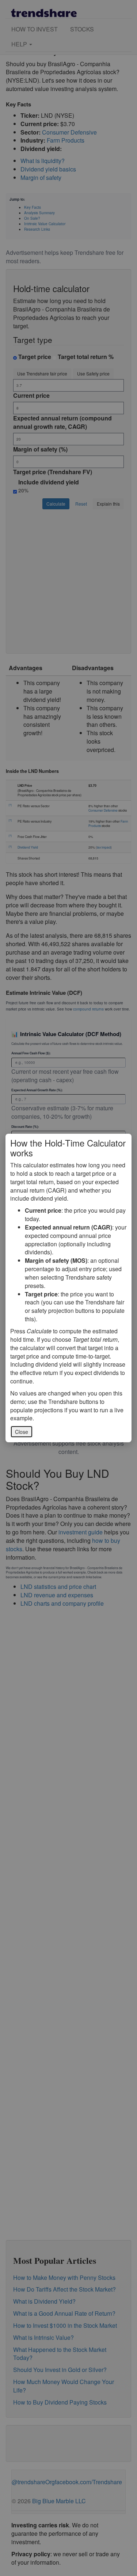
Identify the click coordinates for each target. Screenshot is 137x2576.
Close (22, 1432)
